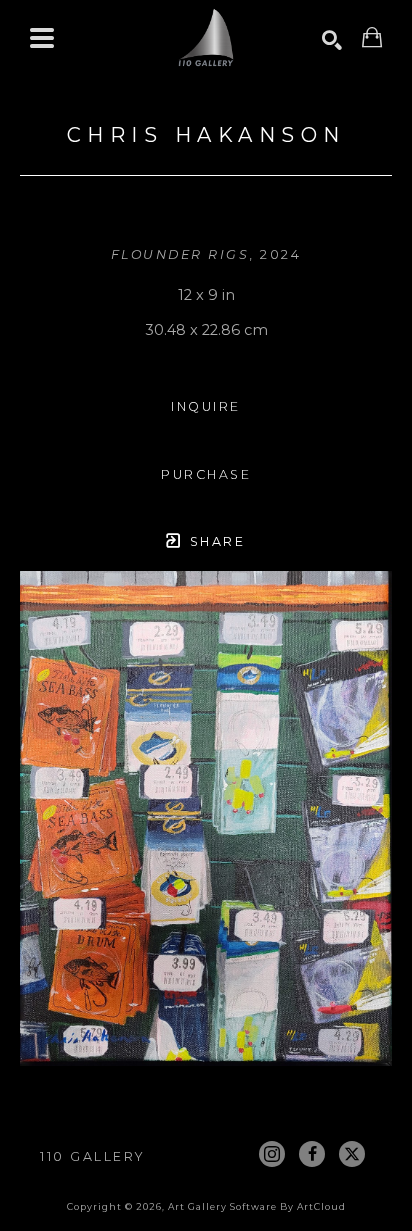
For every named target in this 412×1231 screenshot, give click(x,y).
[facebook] (312, 1154)
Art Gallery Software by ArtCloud (257, 1206)
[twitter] (352, 1154)
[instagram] (272, 1154)
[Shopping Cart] (372, 37)
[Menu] (42, 38)
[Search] (332, 40)
